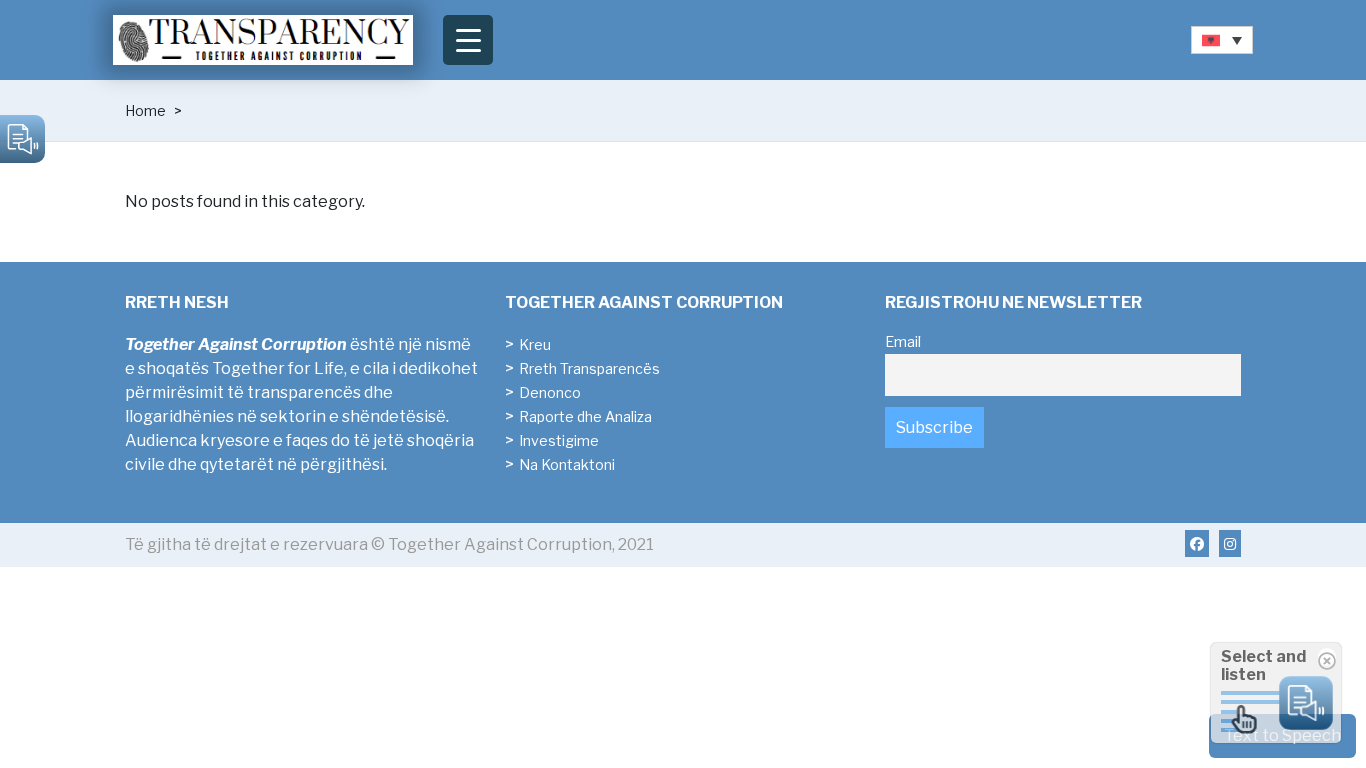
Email (903, 342)
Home (145, 110)
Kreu (535, 344)
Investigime (559, 440)
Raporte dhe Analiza (585, 416)
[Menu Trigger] (468, 40)
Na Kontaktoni (567, 464)
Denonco (550, 392)
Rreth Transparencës (589, 368)
